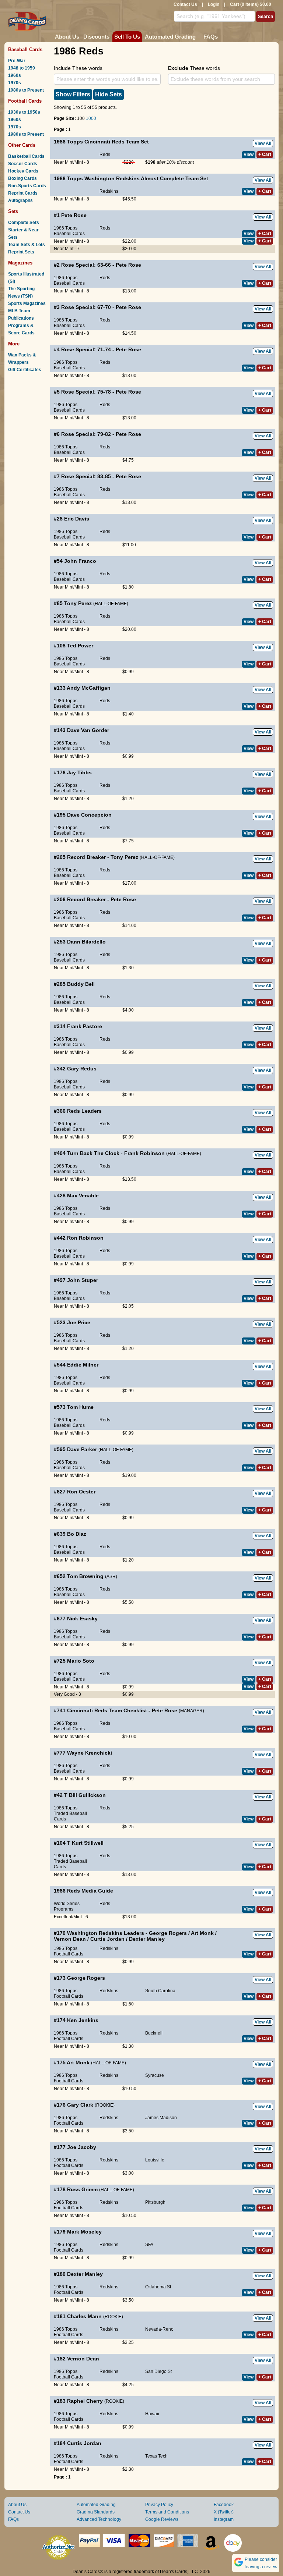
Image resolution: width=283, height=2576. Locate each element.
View (249, 154)
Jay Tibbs (79, 772)
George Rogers (168, 1933)
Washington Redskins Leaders (106, 1933)
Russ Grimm (82, 2189)
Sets (13, 211)
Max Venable (83, 1195)
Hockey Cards (23, 171)
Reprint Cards (23, 193)
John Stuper (83, 1280)
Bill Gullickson (87, 1795)
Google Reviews (162, 2519)
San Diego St (158, 2371)
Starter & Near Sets (23, 234)
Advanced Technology (99, 2519)
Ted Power (80, 646)
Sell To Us (127, 37)
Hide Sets (109, 94)
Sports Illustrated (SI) (26, 278)
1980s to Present (26, 90)
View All (263, 143)
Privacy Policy (159, 2505)
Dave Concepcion (89, 815)
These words (194, 68)
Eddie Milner (83, 1365)
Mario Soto (81, 1661)
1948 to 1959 (22, 68)
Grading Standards (96, 2512)
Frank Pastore (85, 1026)
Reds (105, 154)
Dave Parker (82, 1449)
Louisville (155, 2160)
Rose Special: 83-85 (86, 476)
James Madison (161, 2118)
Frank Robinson (144, 1153)
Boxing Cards (22, 178)
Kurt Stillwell (88, 1843)
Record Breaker (86, 857)
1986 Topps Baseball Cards (69, 231)
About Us (67, 37)
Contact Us (185, 4)
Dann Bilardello (86, 942)
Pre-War (17, 61)
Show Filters (73, 94)
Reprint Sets (21, 252)
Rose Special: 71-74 (86, 349)
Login (214, 4)
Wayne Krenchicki (90, 1753)
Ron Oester (81, 1492)
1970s (15, 83)
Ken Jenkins (83, 2020)
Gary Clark (80, 2105)
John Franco (80, 561)
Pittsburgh (155, 2202)
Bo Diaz (77, 1534)
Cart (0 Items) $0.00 (251, 4)
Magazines (20, 263)
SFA (149, 2245)
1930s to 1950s (24, 112)
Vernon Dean (70, 1939)
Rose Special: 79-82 (86, 434)
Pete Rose (74, 215)
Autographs (20, 200)
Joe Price (79, 1322)
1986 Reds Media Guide (83, 1891)
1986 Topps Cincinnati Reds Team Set (101, 142)
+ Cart (265, 154)
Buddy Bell (81, 984)
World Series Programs (67, 1906)
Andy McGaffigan (89, 688)
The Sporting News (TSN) (21, 292)
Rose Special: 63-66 (86, 265)
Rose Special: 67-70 (86, 307)
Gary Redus (82, 1069)
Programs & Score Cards (21, 329)
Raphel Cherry (85, 2401)
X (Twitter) (224, 2512)
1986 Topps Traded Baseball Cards (70, 1813)
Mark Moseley (84, 2232)
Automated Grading (170, 37)
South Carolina (160, 1991)
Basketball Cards (26, 156)
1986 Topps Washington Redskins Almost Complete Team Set (131, 178)
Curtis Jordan (107, 1939)
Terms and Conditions (167, 2512)
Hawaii (152, 2414)
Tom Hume (80, 1407)
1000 (91, 118)
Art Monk (202, 1933)
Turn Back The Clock (93, 1153)
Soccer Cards (23, 164)
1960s (15, 75)
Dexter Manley (147, 1939)
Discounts (96, 37)
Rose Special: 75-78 (86, 392)
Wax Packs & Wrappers (22, 359)
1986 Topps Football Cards (69, 1951)
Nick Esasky (82, 1619)
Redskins (109, 191)
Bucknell (154, 2033)
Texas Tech (156, 2456)
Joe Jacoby (82, 2147)
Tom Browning (85, 1576)
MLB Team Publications (21, 315)
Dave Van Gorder (88, 730)
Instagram (224, 2519)
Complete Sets (24, 223)
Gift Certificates (25, 370)
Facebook (224, 2505)
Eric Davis (77, 519)
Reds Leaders (84, 1111)
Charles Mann (84, 2316)
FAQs (211, 37)
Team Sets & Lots (27, 245)
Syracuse (155, 2075)
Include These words (78, 68)
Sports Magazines (27, 303)
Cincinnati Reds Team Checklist (107, 1710)
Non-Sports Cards (27, 186)
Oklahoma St (158, 2287)
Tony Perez (78, 603)
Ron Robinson (85, 1238)
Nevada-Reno (159, 2329)
